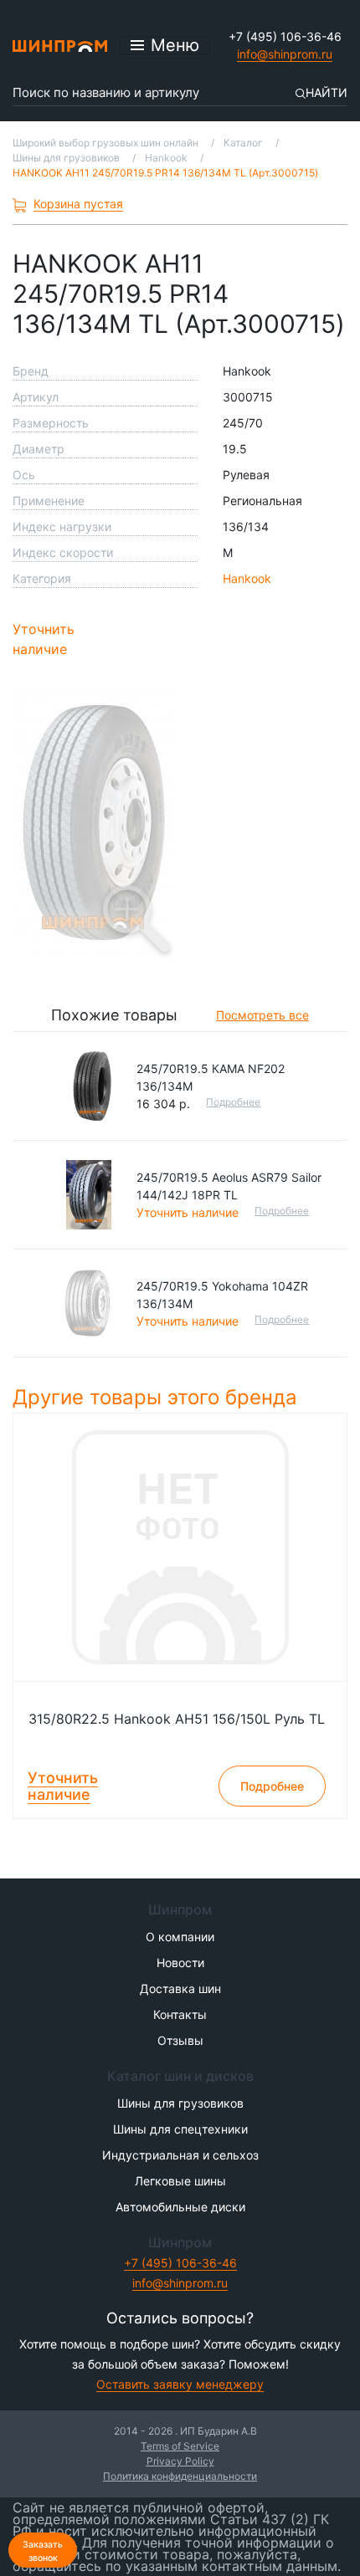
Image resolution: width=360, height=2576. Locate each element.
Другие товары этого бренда (158, 1397)
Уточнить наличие (44, 639)
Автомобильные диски (180, 2207)
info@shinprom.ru (285, 54)
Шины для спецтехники (180, 2129)
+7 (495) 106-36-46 (285, 36)
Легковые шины (180, 2181)
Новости (180, 1963)
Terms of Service (180, 2446)
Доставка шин (180, 1988)
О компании (180, 1937)
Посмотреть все (262, 1015)
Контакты (180, 2014)
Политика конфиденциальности (180, 2476)
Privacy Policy (180, 2461)
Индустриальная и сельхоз (180, 2155)
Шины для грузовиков (180, 2103)
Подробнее (233, 1102)
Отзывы (180, 2040)
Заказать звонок (43, 2551)
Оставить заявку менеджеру (180, 2384)
